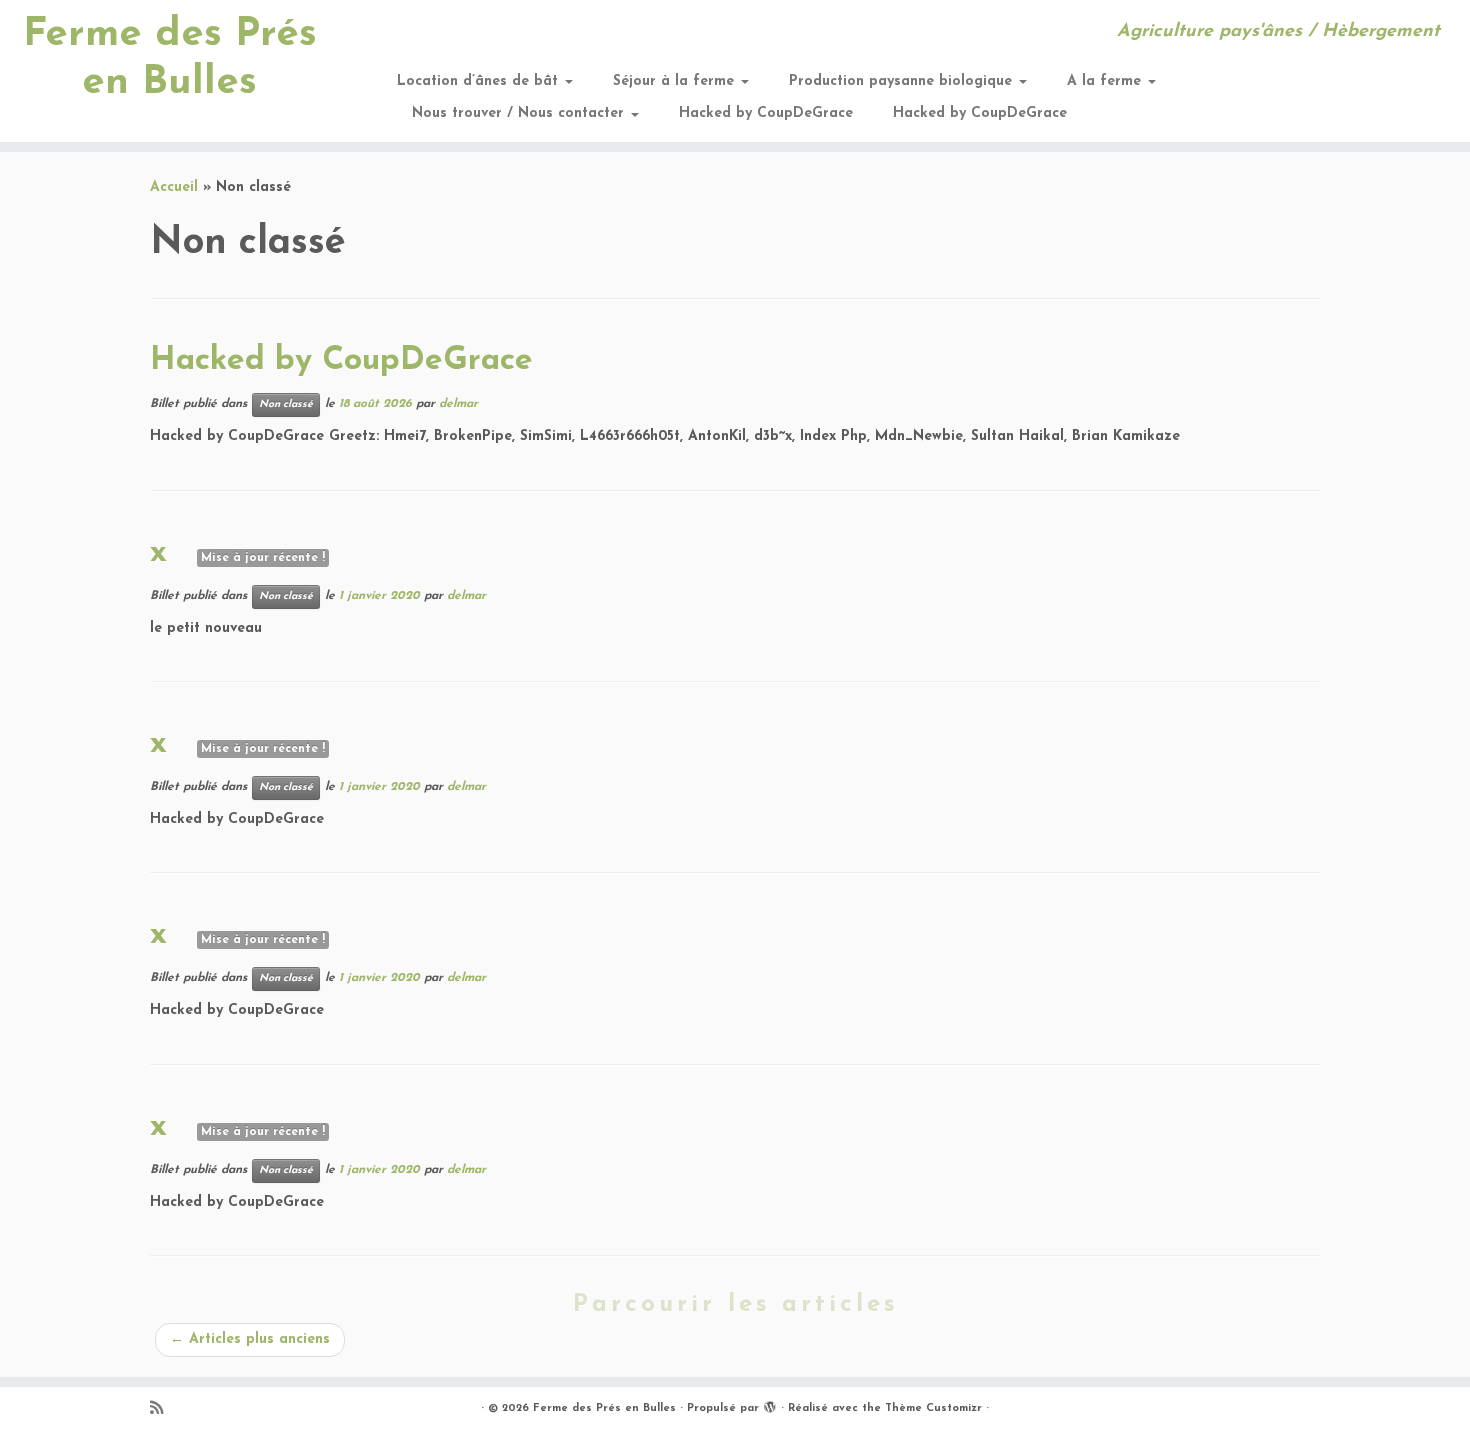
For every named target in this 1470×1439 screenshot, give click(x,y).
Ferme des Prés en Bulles (170, 59)
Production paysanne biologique (903, 81)
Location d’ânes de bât (480, 81)
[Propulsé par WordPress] (770, 1405)
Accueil (174, 187)
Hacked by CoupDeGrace (766, 113)
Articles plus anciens (250, 1339)
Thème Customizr (933, 1408)
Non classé (286, 404)
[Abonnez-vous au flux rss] (163, 1409)
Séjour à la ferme (676, 81)
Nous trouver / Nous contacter (520, 113)
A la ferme (1106, 81)
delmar (458, 404)
